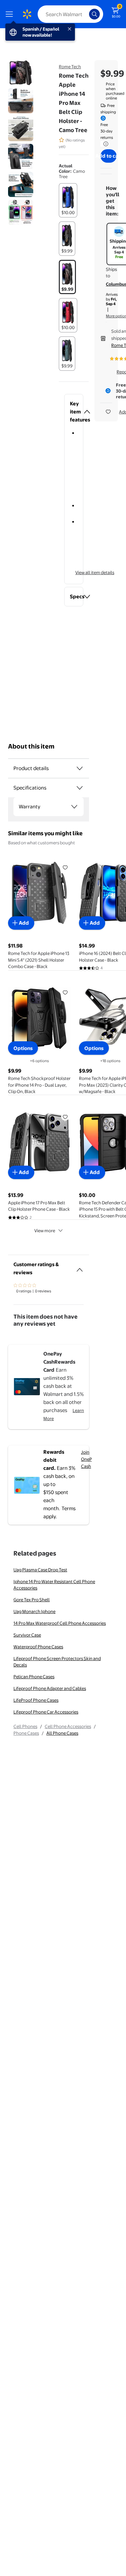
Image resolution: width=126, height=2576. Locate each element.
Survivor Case (27, 1635)
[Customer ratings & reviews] (80, 1267)
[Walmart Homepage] (27, 14)
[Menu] (11, 14)
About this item (31, 746)
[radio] (68, 200)
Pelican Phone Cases (34, 1677)
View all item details (95, 572)
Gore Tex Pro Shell (32, 1600)
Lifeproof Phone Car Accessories (46, 1712)
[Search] (94, 14)
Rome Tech (70, 67)
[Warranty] (74, 807)
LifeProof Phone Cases (36, 1700)
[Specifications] (80, 788)
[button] (74, 412)
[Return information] (104, 144)
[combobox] (70, 14)
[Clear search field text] (86, 14)
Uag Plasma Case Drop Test (40, 1570)
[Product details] (80, 768)
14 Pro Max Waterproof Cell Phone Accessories (60, 1623)
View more (45, 1231)
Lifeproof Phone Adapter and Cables (50, 1688)
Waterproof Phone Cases (38, 1647)
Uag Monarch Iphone (34, 1611)
